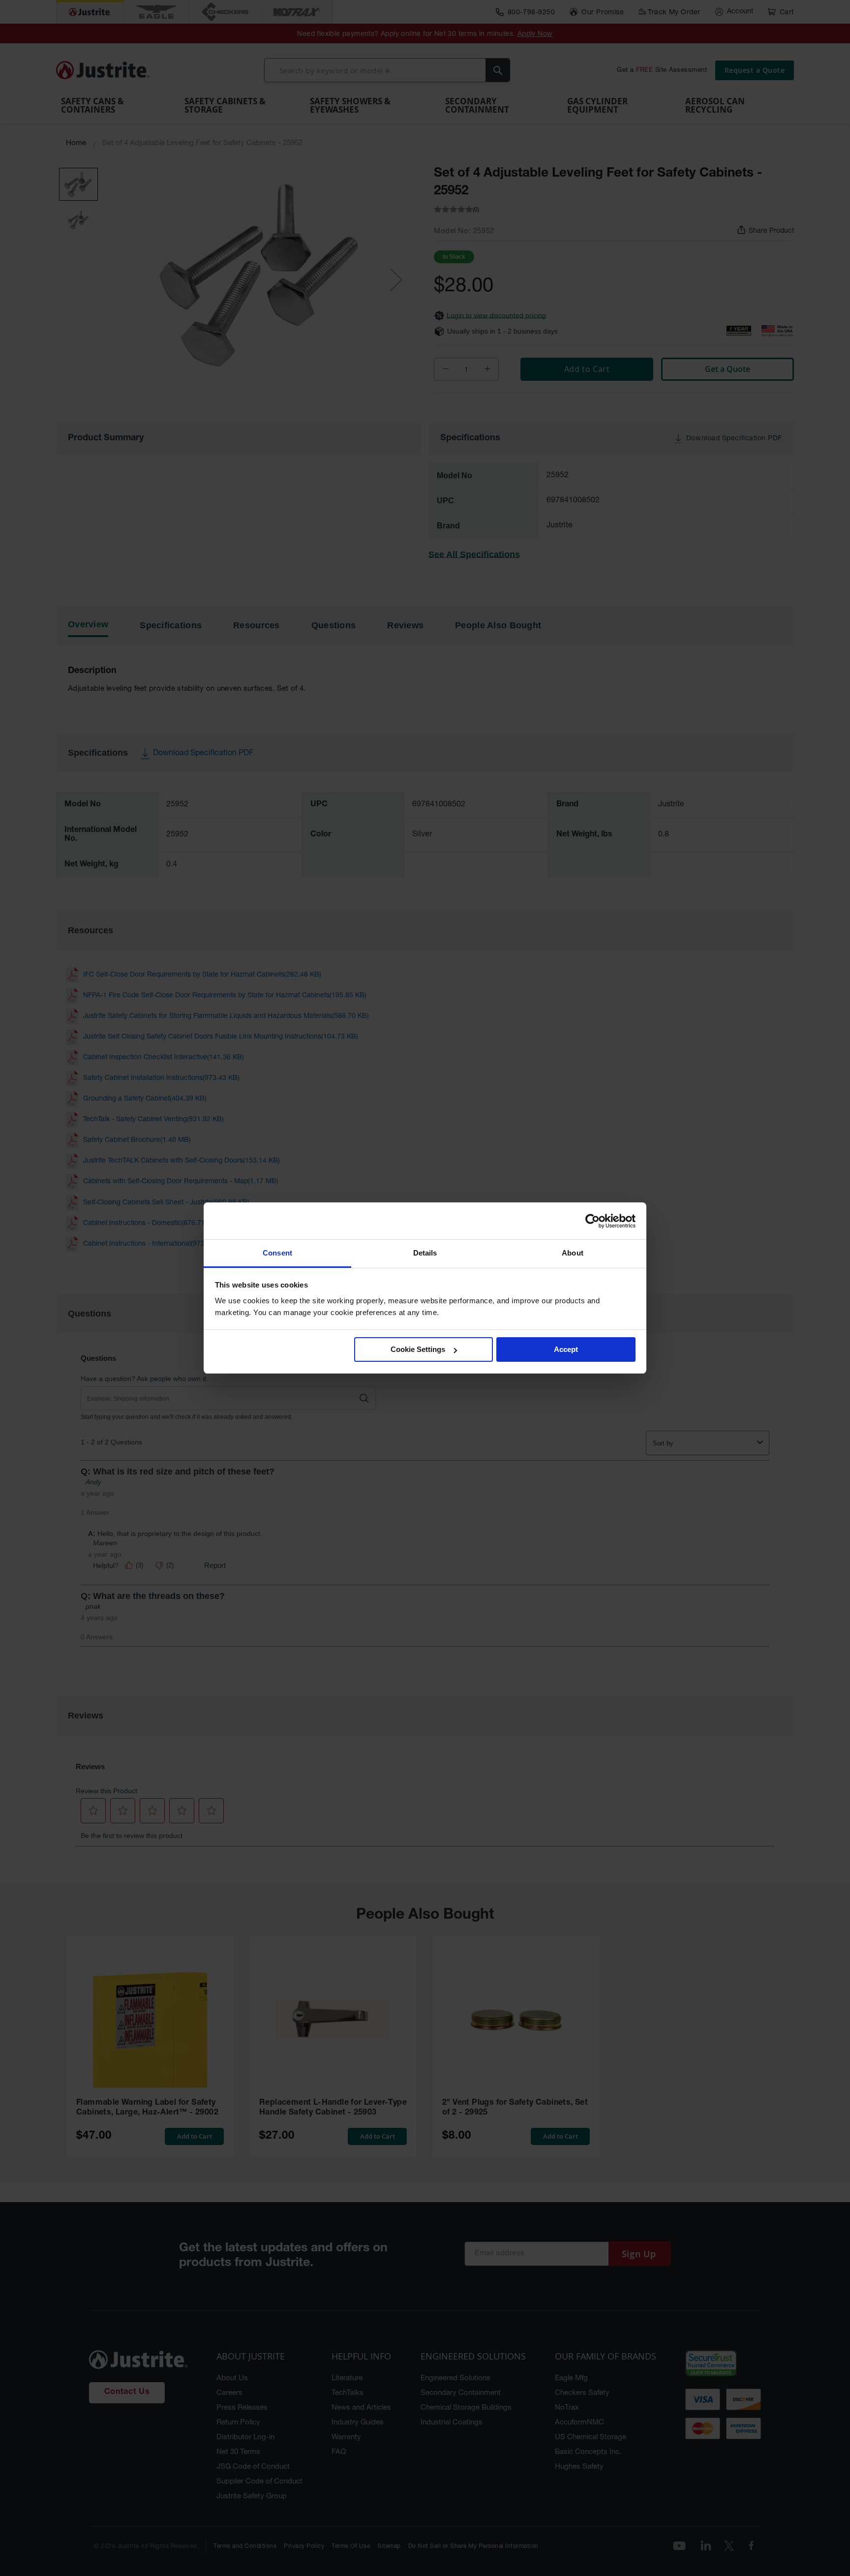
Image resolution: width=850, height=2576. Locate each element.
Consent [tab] (277, 1253)
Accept (566, 1350)
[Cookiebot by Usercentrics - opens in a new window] (592, 1221)
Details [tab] (425, 1253)
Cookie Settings (418, 1350)
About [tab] (573, 1253)
